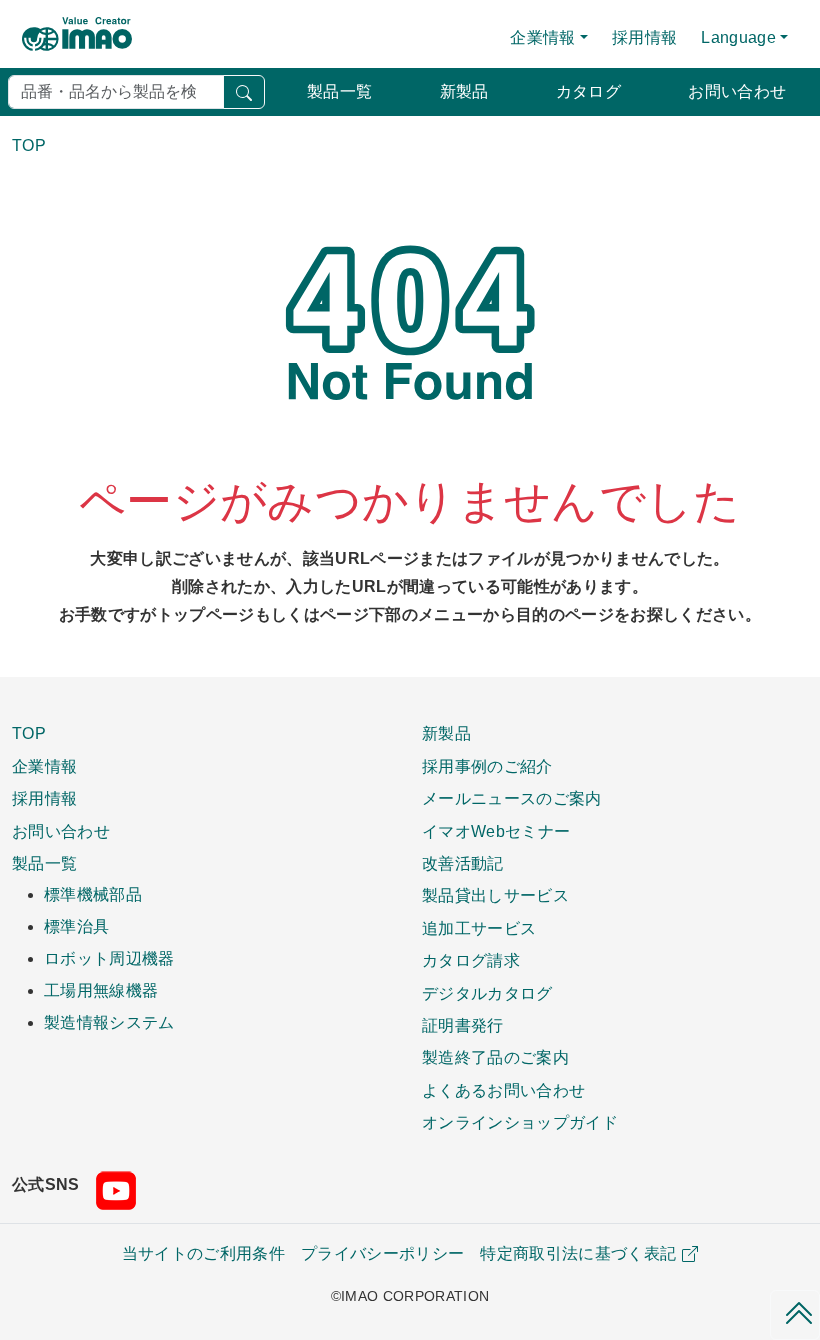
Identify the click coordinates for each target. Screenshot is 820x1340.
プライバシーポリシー (382, 1253)
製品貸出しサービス (495, 895)
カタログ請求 (471, 960)
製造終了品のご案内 (495, 1057)
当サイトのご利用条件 (203, 1253)
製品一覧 (339, 91)
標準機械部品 (93, 894)
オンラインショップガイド (520, 1122)
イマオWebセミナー (496, 831)
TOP (29, 733)
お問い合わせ (737, 91)
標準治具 (76, 926)
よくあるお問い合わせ (503, 1090)
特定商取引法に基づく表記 (578, 1253)
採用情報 (644, 37)
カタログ (588, 91)
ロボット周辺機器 (109, 958)
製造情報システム (109, 1022)
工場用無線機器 (101, 990)
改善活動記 (463, 863)
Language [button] (738, 37)
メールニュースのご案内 (512, 798)
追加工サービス (479, 928)
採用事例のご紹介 (487, 766)
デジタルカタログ (487, 993)
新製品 (464, 91)
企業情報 (44, 766)
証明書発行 (463, 1025)
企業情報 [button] (542, 37)
